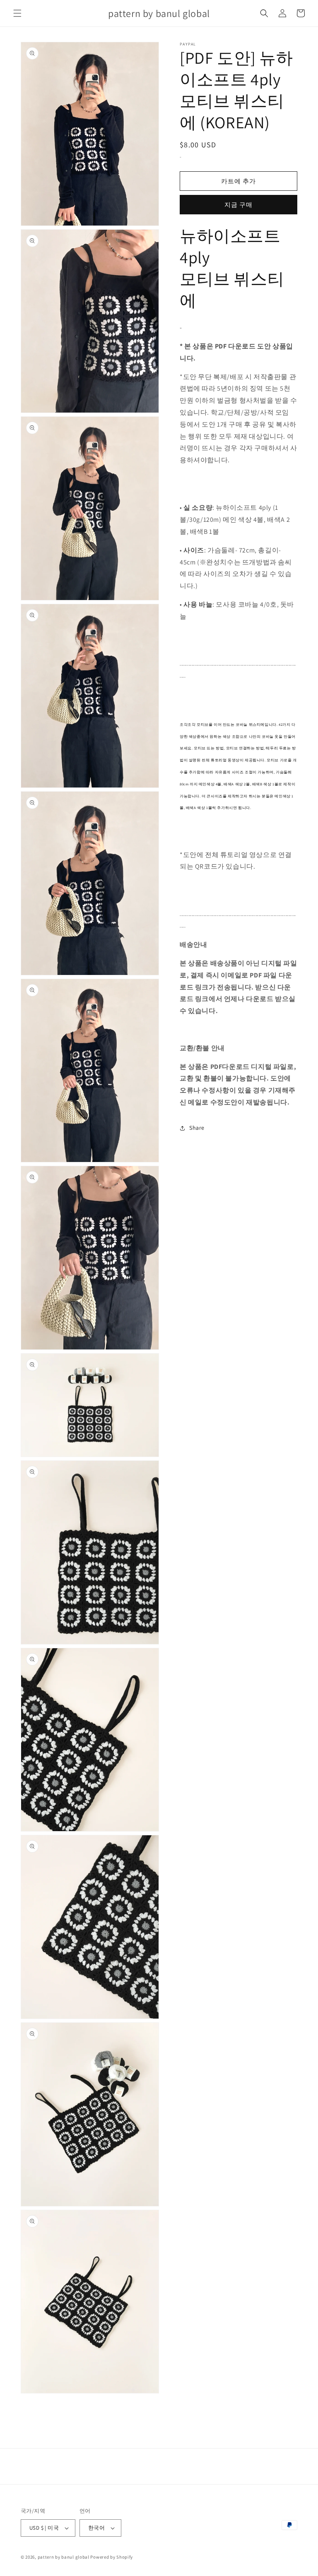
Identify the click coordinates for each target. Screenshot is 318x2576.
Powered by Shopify (112, 2557)
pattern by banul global (64, 2557)
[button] (17, 13)
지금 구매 (238, 205)
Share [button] (197, 1128)
